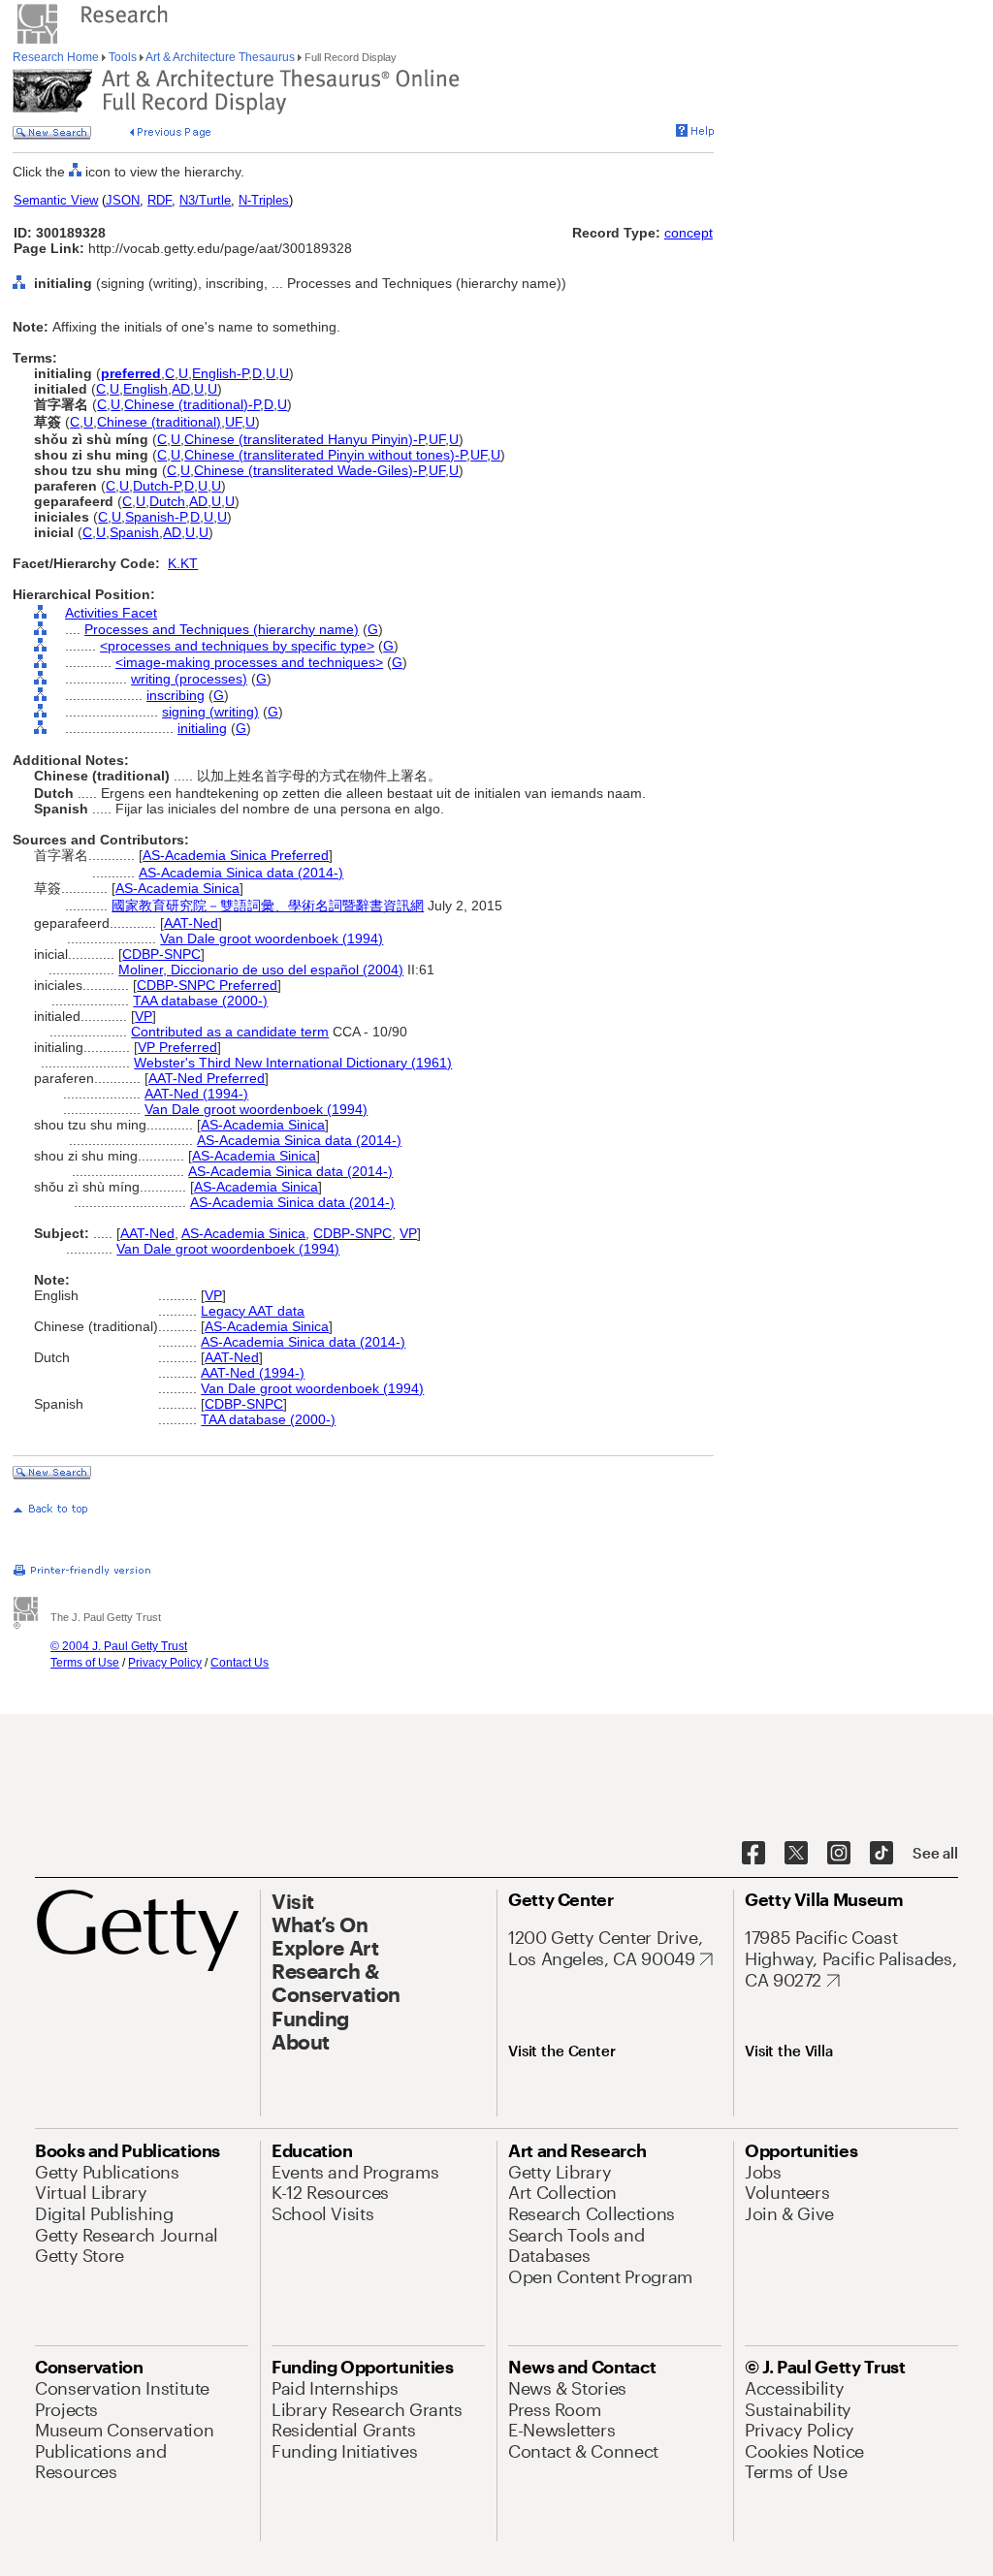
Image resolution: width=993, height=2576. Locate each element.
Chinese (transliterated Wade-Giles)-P (309, 470)
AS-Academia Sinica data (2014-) (241, 873)
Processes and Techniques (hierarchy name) (222, 629)
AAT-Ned (191, 923)
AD (181, 389)
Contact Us (240, 1663)
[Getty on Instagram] (839, 1854)
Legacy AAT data (253, 1311)
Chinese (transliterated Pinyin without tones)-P (325, 455)
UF (233, 422)
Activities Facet (111, 613)
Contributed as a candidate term (230, 1032)
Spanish (134, 532)
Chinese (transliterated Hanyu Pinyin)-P (304, 439)
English (145, 389)
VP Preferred (177, 1047)
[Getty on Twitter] (796, 1854)
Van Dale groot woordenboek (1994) (272, 938)
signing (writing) (210, 712)
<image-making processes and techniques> (249, 662)
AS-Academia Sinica (177, 888)
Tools (123, 57)
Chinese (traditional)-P (192, 404)
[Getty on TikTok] (881, 1854)
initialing (202, 728)
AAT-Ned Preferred (207, 1078)
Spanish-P (156, 517)
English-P (220, 373)
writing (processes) (189, 679)
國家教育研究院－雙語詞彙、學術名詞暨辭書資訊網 (268, 906)
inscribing (176, 695)
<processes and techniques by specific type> (237, 646)
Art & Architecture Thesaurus (221, 57)
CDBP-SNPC (161, 954)
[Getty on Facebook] (753, 1854)
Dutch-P (157, 486)
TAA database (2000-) (200, 1001)
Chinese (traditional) (159, 422)
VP (144, 1016)
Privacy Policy (165, 1663)
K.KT (183, 563)
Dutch (167, 501)
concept (689, 233)
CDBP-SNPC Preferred (207, 985)
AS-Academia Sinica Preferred (236, 855)
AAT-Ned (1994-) (196, 1094)
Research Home (57, 57)
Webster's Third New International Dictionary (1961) (293, 1063)
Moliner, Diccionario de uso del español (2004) (261, 970)
